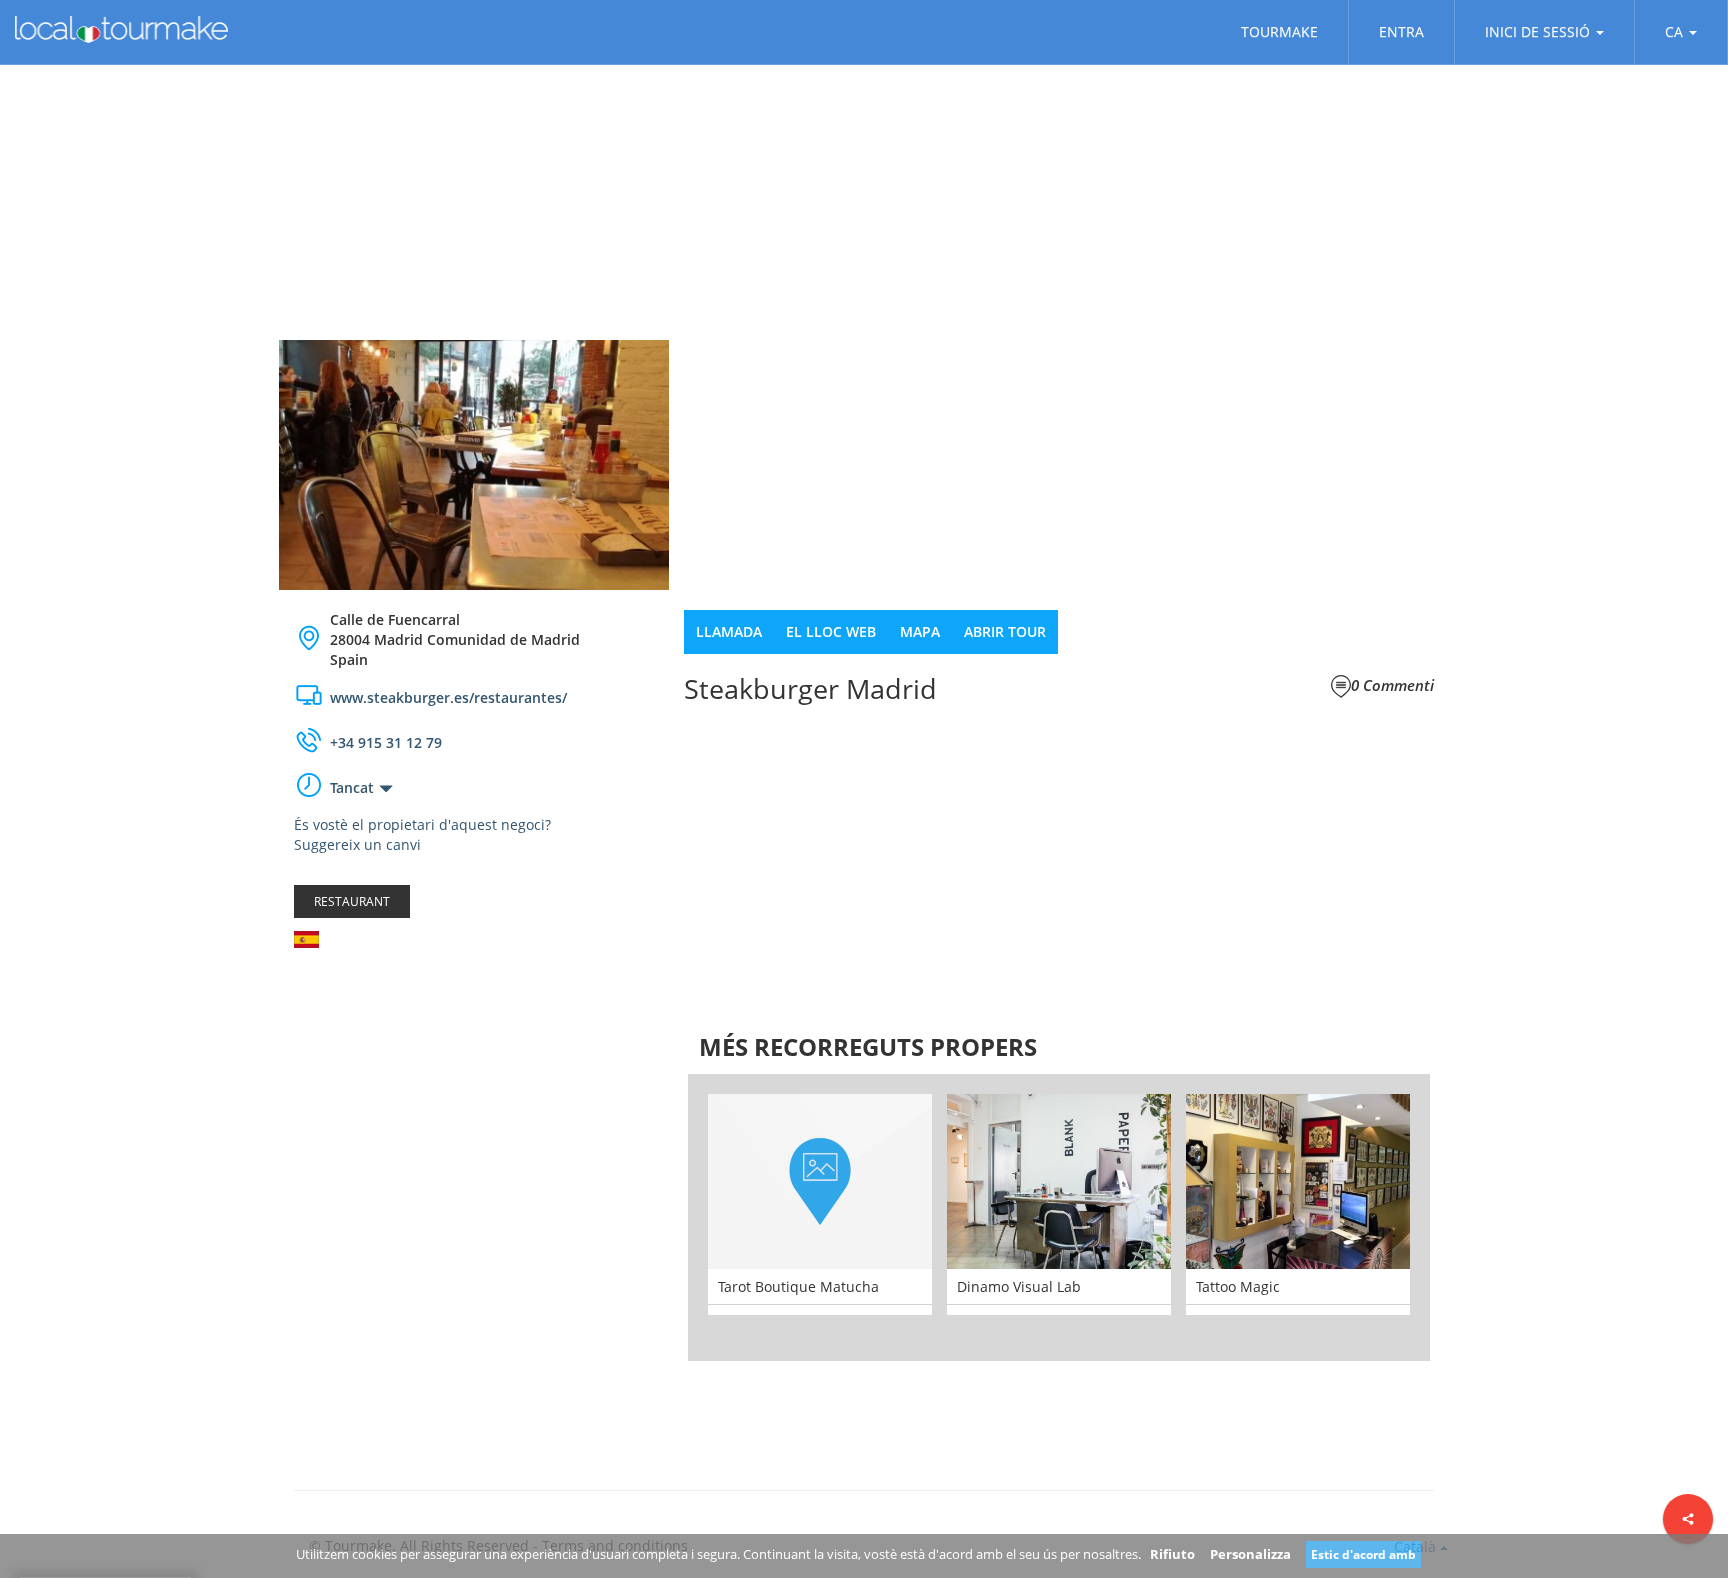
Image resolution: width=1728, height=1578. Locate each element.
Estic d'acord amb (1363, 1554)
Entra (1401, 31)
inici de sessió (1537, 31)
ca (1674, 31)
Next (1460, 1217)
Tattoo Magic (1238, 1286)
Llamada (729, 631)
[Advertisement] (474, 1123)
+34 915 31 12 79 (386, 742)
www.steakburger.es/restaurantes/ (448, 697)
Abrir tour (1005, 631)
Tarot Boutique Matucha (798, 1286)
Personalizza (1250, 1554)
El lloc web (831, 631)
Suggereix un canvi (357, 844)
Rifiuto (1172, 1554)
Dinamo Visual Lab (1019, 1286)
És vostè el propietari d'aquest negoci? (422, 824)
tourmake (1279, 31)
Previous (658, 1217)
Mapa (920, 631)
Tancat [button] (352, 787)
